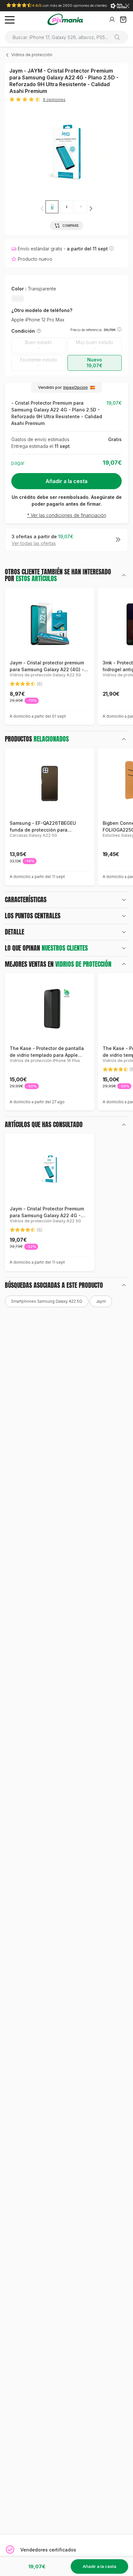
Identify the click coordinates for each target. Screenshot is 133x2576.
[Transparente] (18, 298)
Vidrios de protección (32, 55)
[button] (91, 208)
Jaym (101, 1301)
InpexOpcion (76, 387)
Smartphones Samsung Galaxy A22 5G (47, 1301)
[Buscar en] (120, 37)
